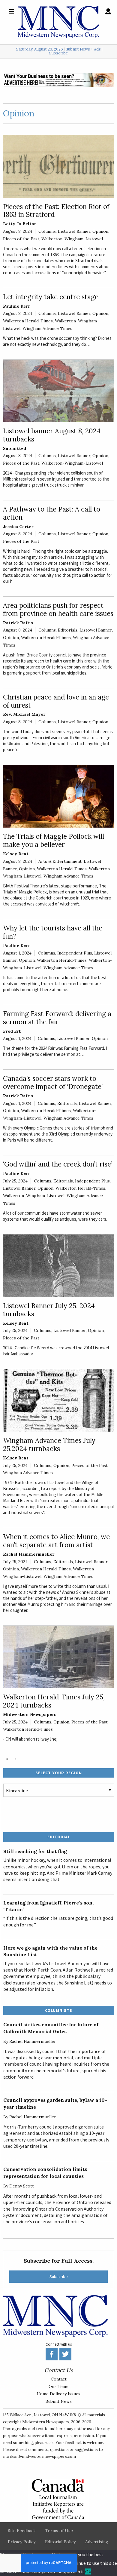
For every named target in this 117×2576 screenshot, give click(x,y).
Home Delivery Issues (58, 2394)
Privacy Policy (22, 2542)
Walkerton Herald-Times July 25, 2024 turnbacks (54, 1701)
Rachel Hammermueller (29, 1554)
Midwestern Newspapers (30, 1714)
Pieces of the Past (21, 239)
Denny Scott (22, 2186)
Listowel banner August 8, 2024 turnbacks (52, 435)
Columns (47, 231)
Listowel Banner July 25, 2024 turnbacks (49, 1310)
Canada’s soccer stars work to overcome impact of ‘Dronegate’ (53, 1082)
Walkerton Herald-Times (28, 321)
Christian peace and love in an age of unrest (56, 701)
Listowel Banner (74, 231)
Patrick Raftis (18, 623)
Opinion (100, 231)
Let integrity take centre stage (51, 297)
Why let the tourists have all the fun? (53, 932)
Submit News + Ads (83, 49)
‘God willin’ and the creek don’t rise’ (58, 1164)
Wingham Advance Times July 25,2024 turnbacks (49, 1444)
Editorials (68, 630)
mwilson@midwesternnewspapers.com (39, 2456)
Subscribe (58, 53)
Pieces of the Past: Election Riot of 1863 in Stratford (56, 211)
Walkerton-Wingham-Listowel (72, 239)
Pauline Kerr (16, 306)
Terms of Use (59, 2531)
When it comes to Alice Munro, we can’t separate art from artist (56, 1541)
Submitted (15, 448)
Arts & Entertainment (60, 861)
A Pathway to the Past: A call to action (52, 513)
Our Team (58, 2387)
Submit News (59, 2401)
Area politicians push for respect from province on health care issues (58, 609)
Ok (88, 2571)
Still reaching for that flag (35, 1851)
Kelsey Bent (16, 854)
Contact (59, 2379)
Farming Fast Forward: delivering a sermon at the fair (57, 1018)
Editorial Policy (60, 2542)
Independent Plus (75, 953)
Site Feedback (22, 2531)
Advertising (97, 2542)
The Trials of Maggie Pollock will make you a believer (54, 840)
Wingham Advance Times (47, 328)
